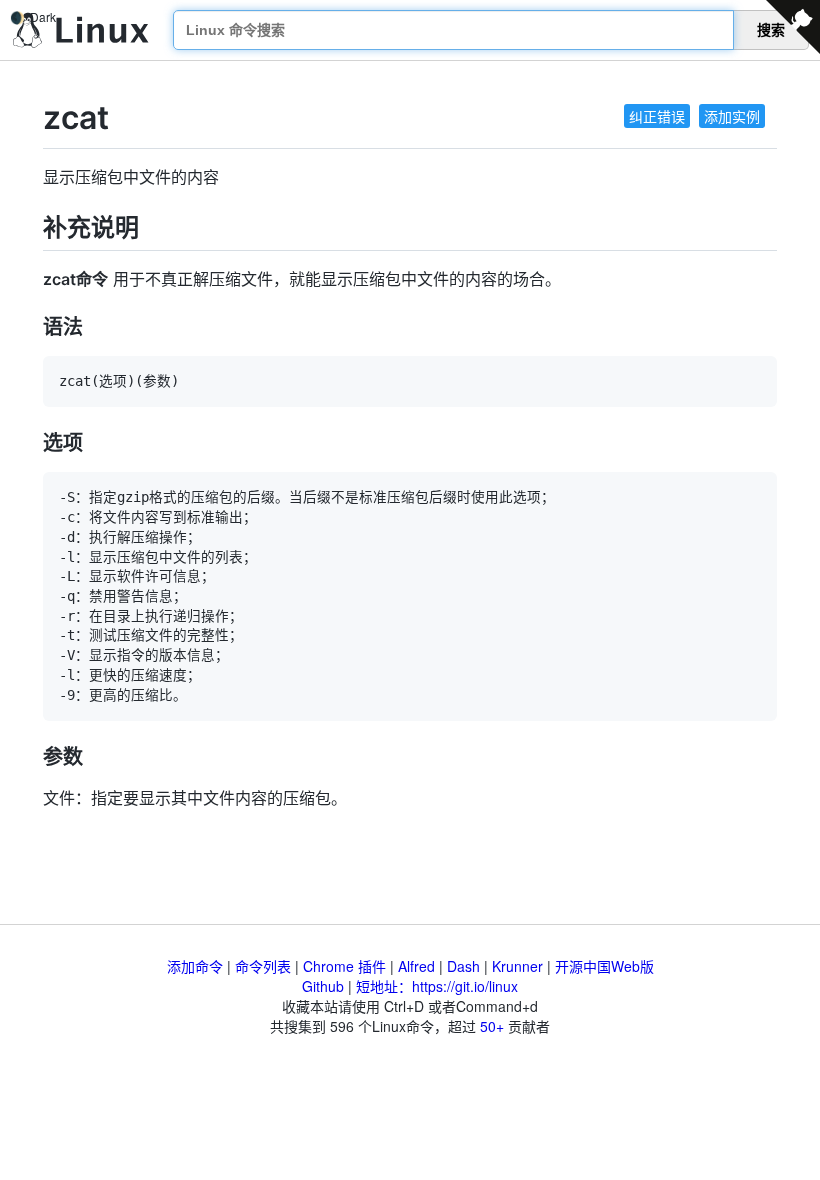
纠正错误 (657, 116)
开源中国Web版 (604, 966)
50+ (492, 1026)
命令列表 (263, 966)
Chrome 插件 (344, 966)
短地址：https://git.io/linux (437, 986)
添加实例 (732, 116)
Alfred (416, 966)
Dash (463, 966)
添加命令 (195, 966)
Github (323, 986)
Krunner (517, 966)
